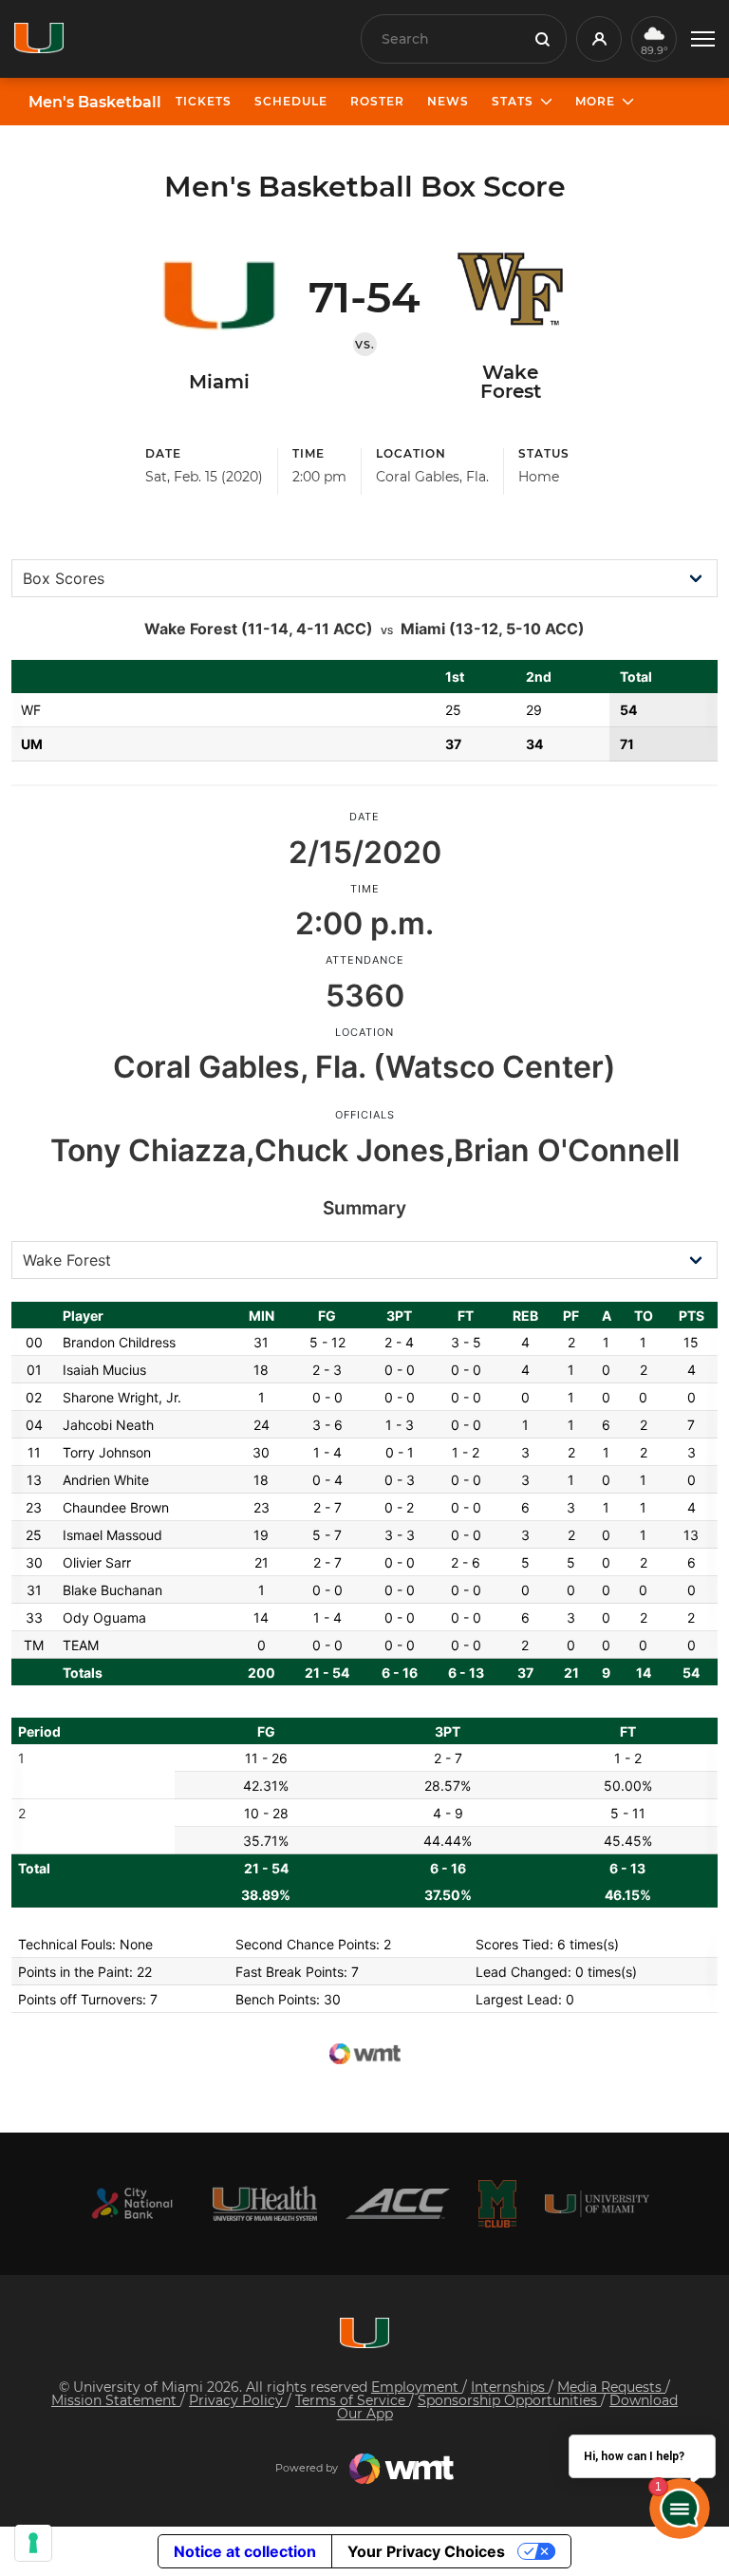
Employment (417, 2387)
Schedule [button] (291, 101)
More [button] (595, 101)
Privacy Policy (238, 2400)
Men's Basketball (95, 103)
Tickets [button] (204, 101)
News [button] (448, 101)
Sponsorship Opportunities (509, 2400)
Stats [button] (513, 101)
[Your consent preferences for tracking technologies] (33, 2543)
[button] (703, 39)
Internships (510, 2387)
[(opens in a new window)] (132, 2203)
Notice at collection (245, 2551)
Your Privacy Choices (426, 2551)
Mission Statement (116, 2400)
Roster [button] (377, 101)
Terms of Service (352, 2400)
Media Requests (611, 2387)
